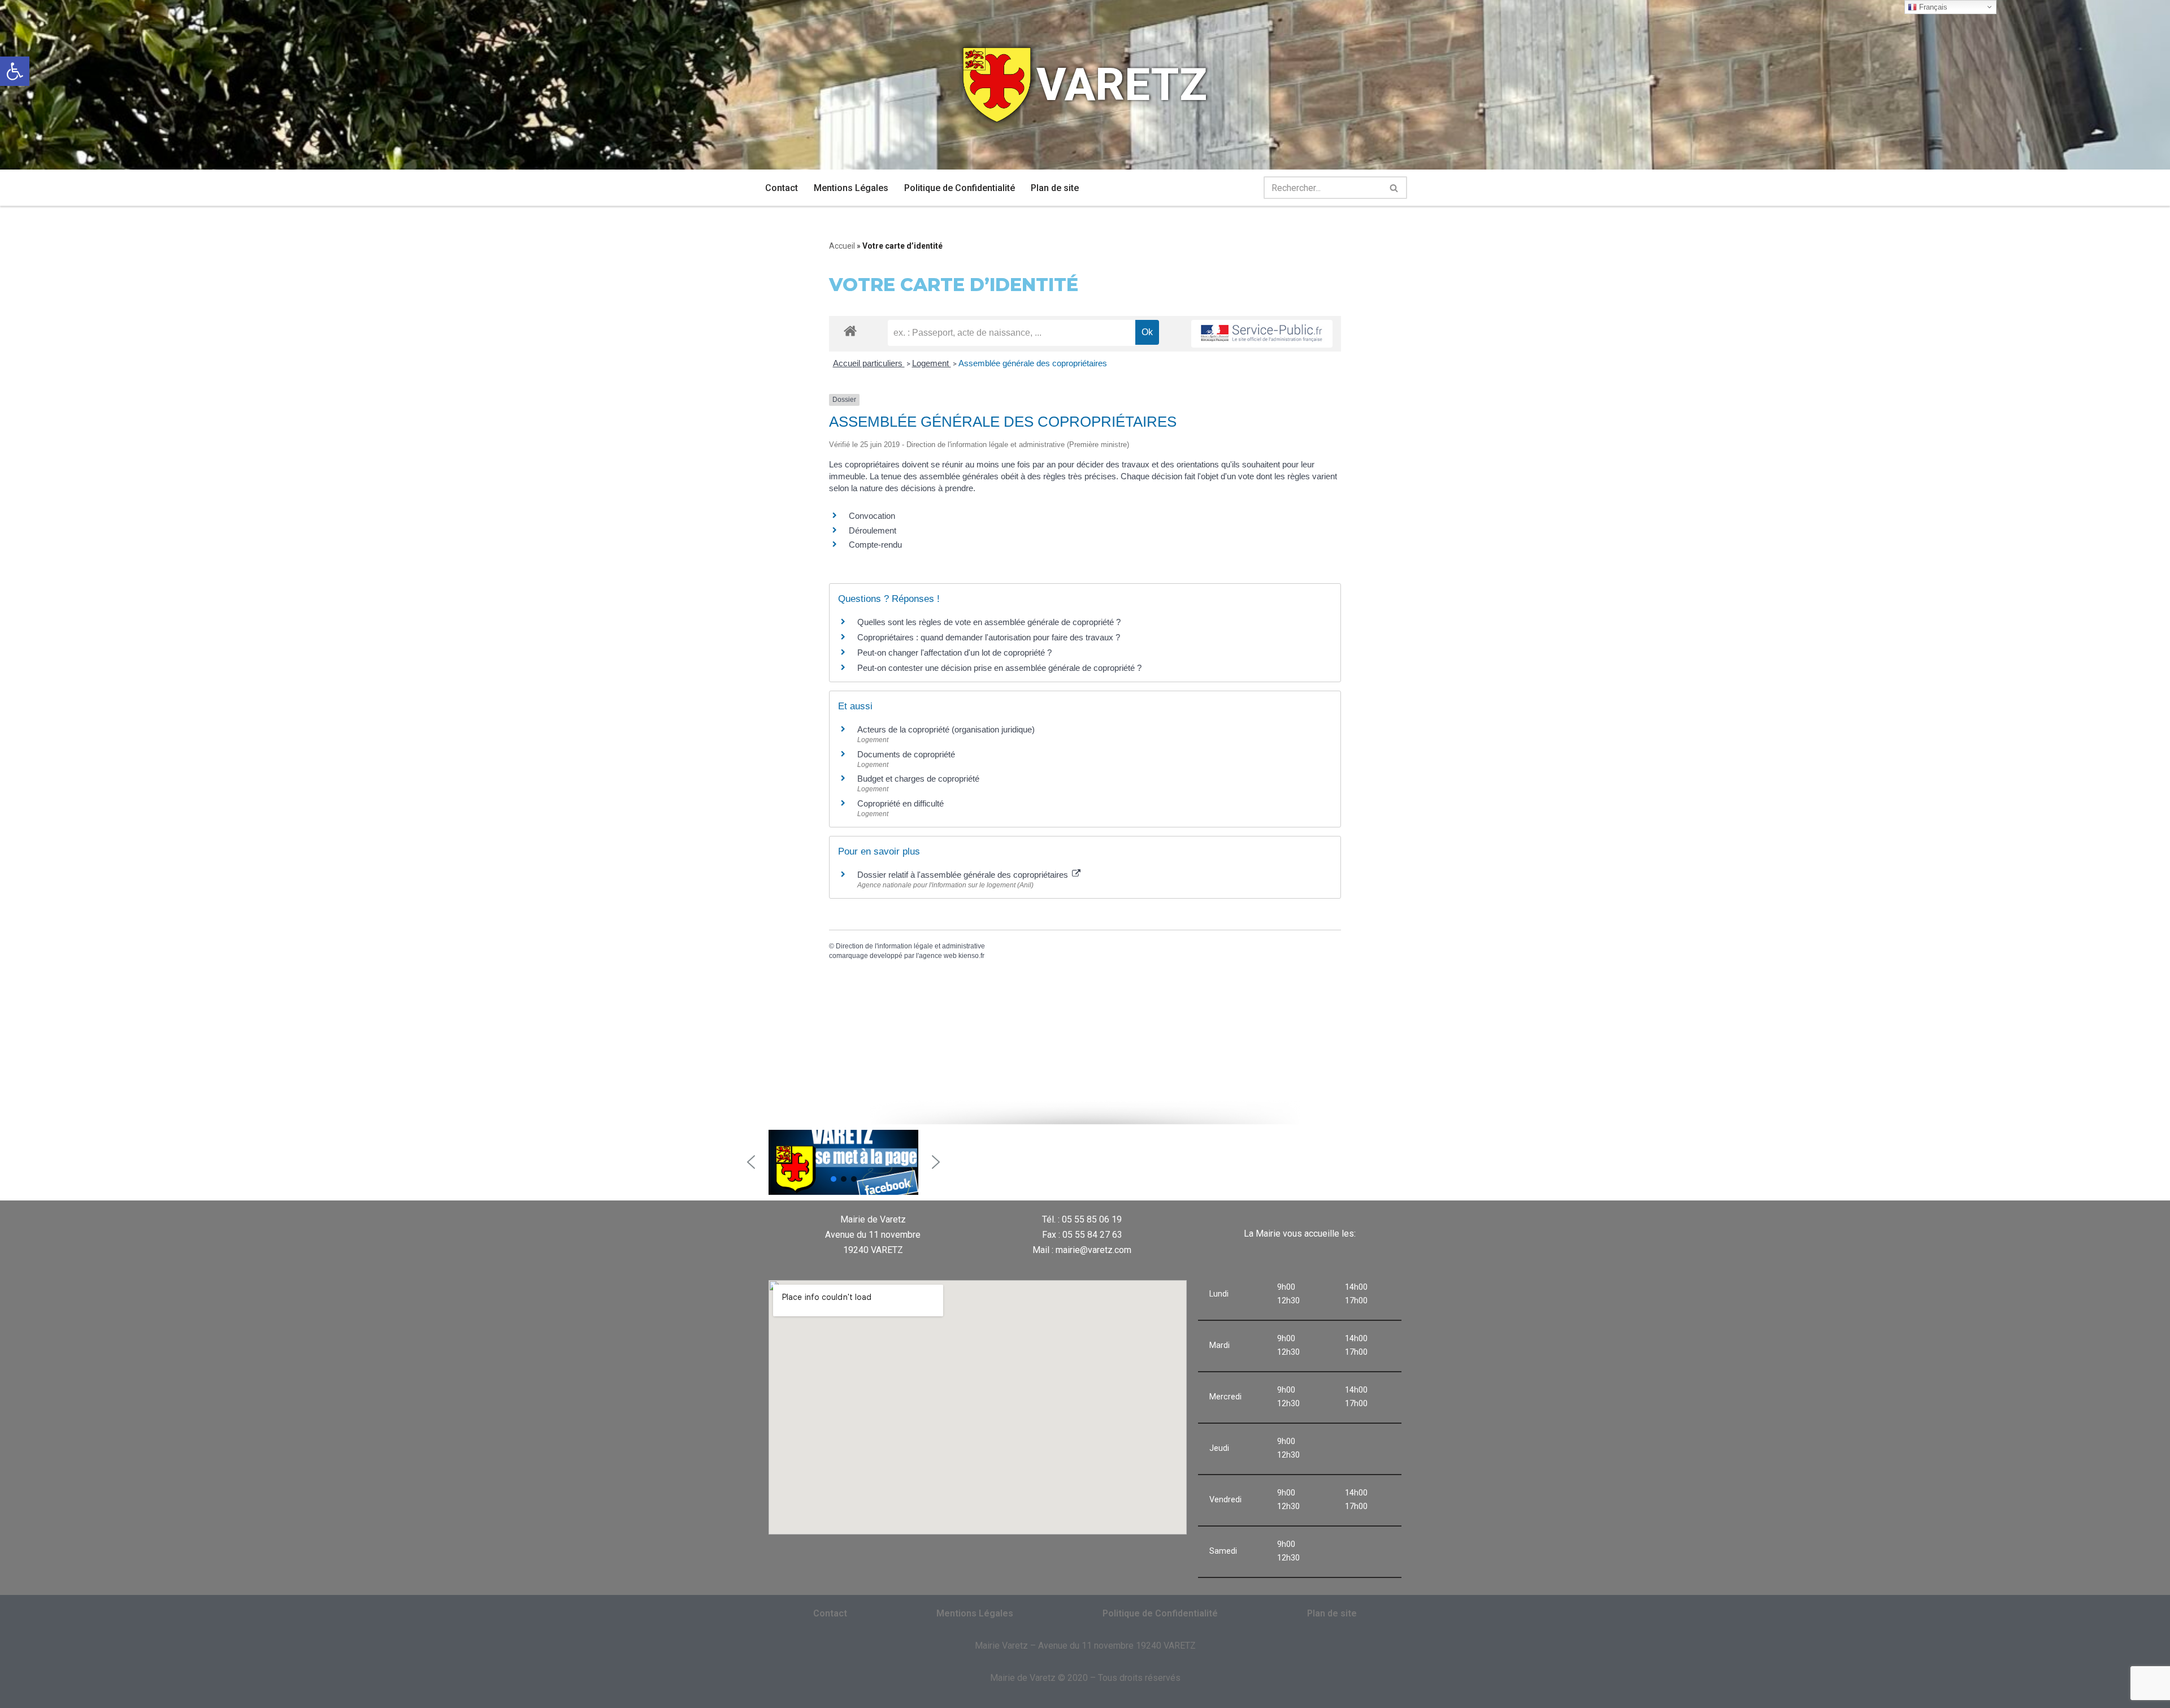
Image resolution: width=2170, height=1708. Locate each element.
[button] (751, 1162)
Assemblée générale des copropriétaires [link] (1033, 363)
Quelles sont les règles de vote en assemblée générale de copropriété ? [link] (989, 622)
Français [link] (1932, 7)
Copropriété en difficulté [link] (900, 803)
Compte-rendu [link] (875, 545)
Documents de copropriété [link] (906, 754)
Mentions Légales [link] (851, 188)
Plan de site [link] (1055, 188)
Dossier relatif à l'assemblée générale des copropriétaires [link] (964, 875)
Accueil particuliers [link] (869, 363)
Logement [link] (932, 363)
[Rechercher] (1394, 188)
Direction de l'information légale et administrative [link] (910, 946)
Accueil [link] (842, 246)
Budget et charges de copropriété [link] (918, 779)
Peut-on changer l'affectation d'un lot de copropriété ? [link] (954, 653)
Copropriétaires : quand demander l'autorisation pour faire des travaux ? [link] (989, 637)
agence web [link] (938, 956)
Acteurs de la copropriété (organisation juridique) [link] (946, 729)
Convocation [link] (872, 516)
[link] (15, 71)
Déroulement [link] (873, 530)
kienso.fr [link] (971, 956)
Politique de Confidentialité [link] (960, 188)
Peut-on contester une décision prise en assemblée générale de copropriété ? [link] (999, 668)
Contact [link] (782, 188)
